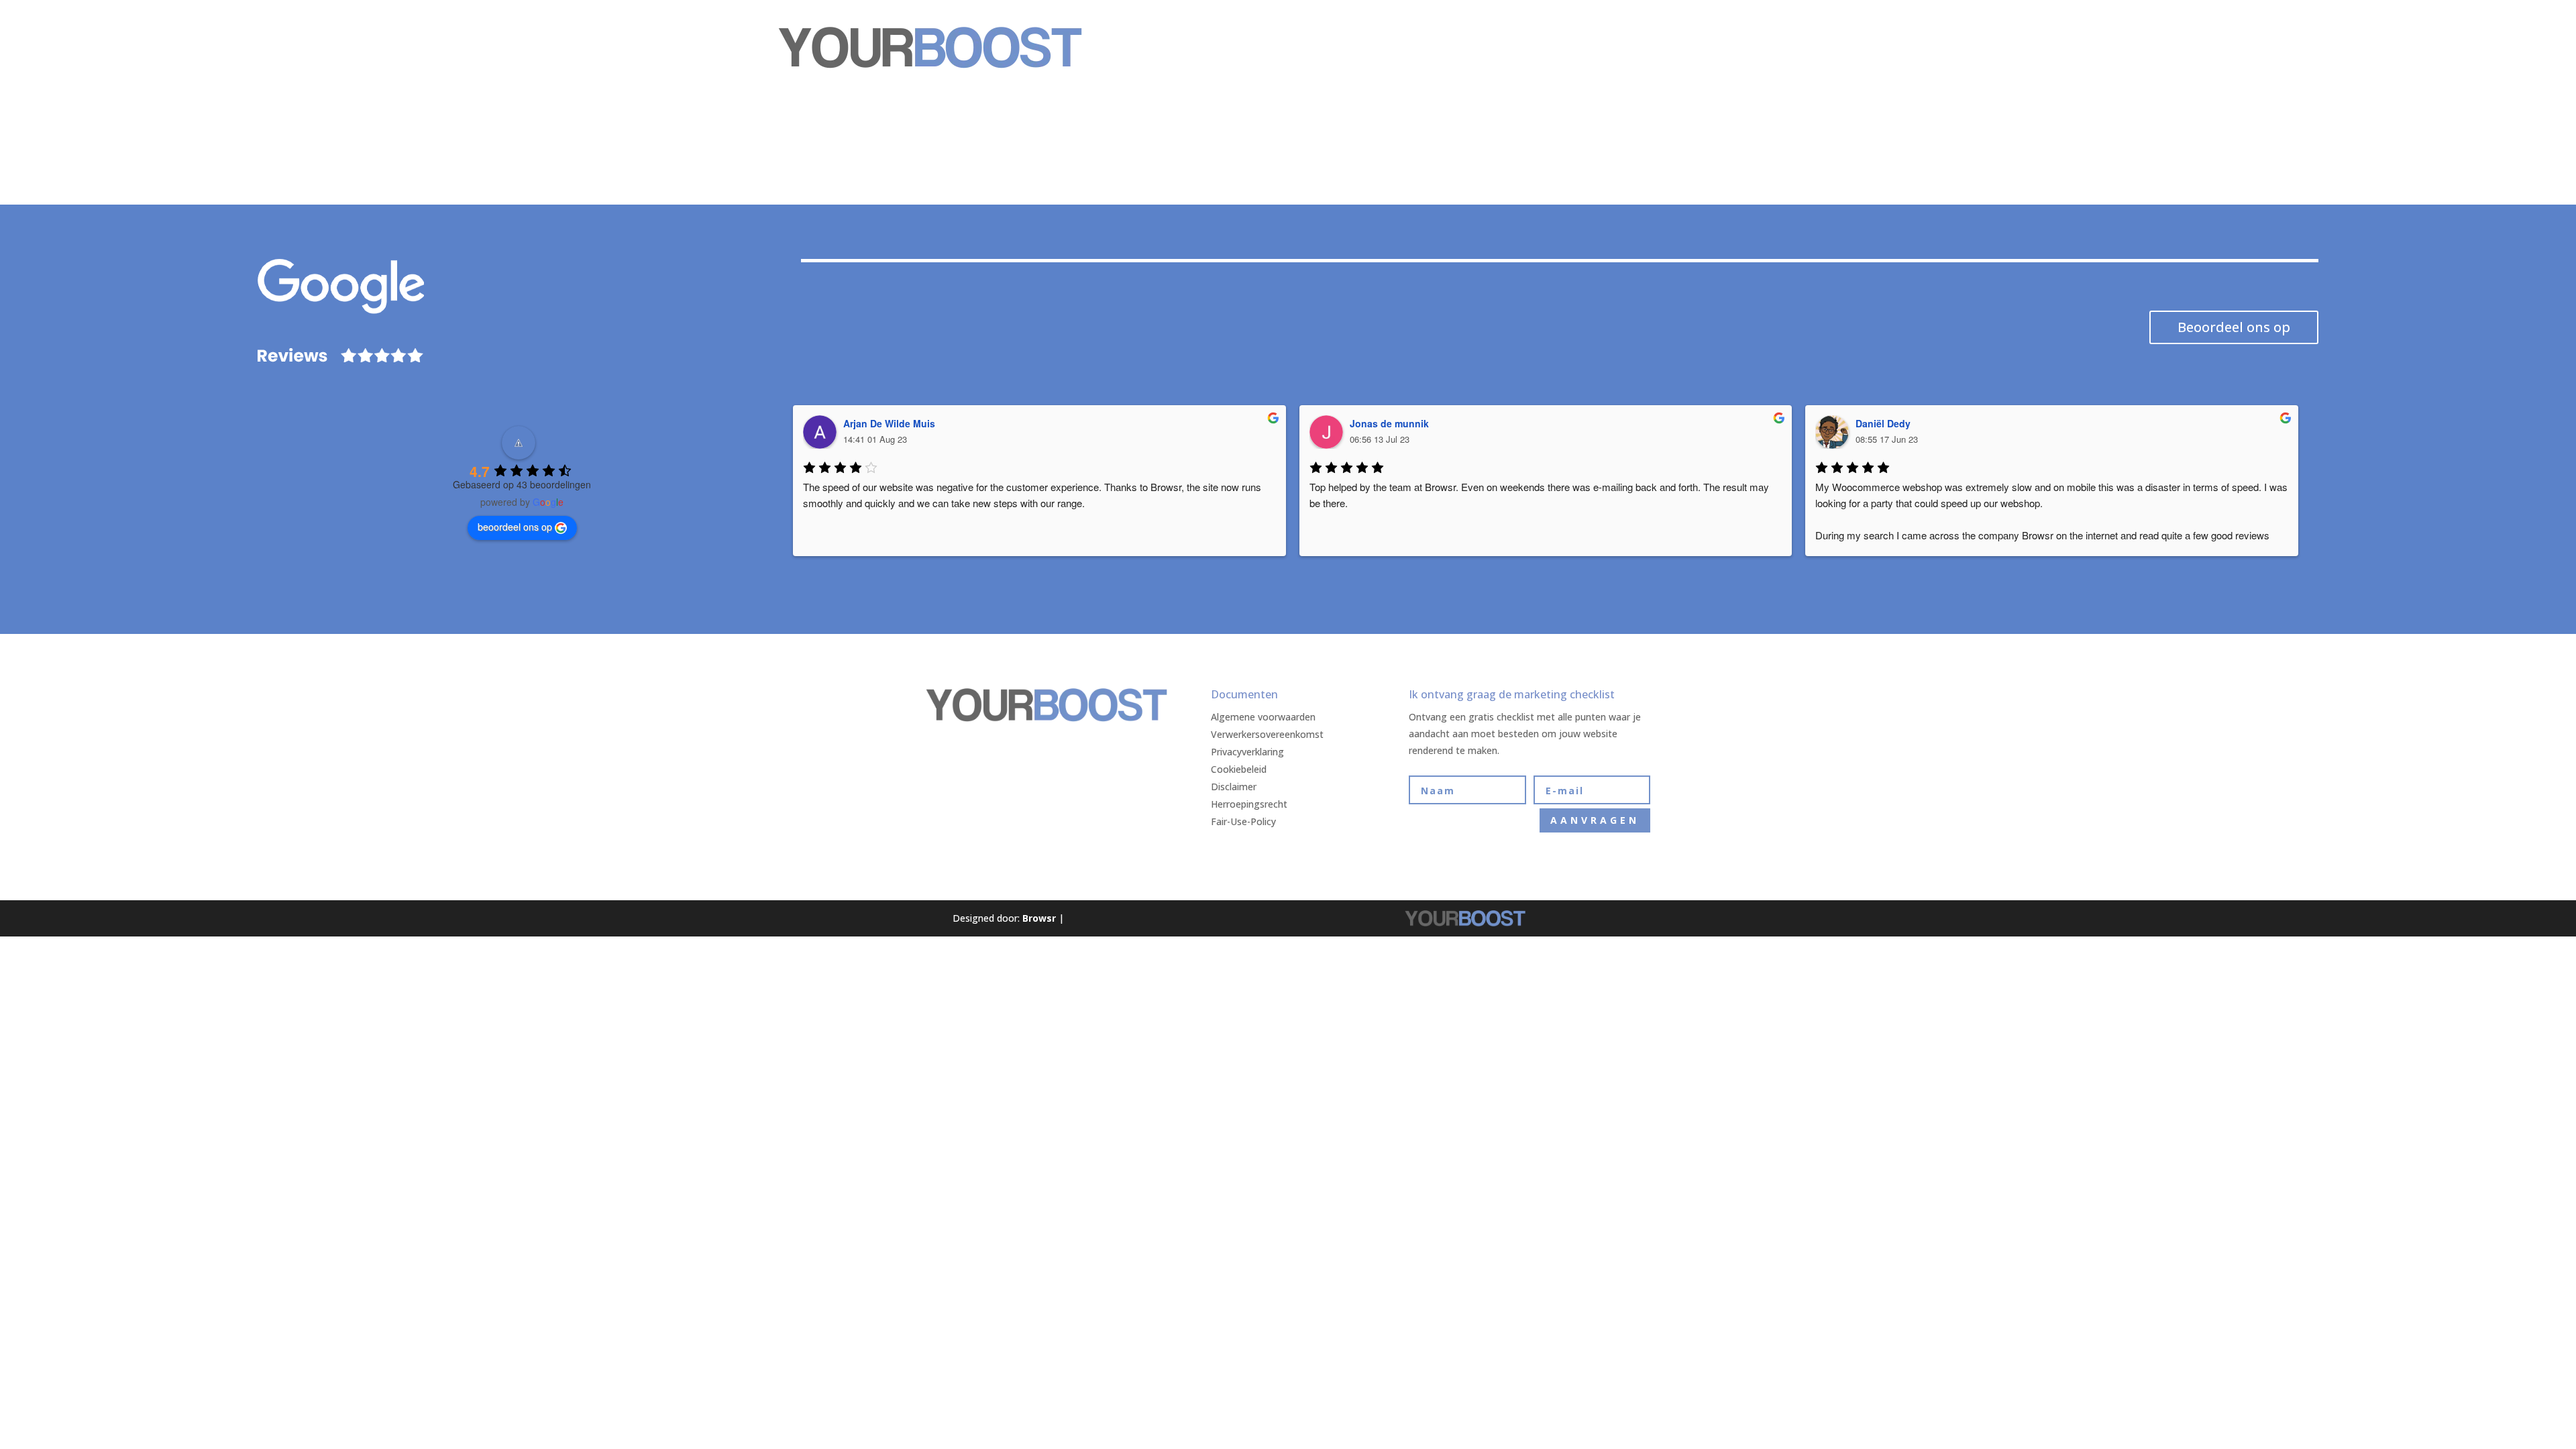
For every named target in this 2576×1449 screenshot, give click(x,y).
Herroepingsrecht (1249, 804)
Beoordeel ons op (2234, 327)
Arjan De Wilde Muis (889, 423)
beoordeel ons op (515, 527)
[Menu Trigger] (1757, 31)
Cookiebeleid (1239, 769)
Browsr (1039, 918)
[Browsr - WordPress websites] (1057, 918)
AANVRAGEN (1595, 820)
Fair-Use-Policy (1243, 821)
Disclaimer (1234, 787)
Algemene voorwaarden (1263, 717)
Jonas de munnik (1389, 423)
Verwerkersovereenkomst (1267, 734)
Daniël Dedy (1883, 423)
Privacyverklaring (1247, 752)
